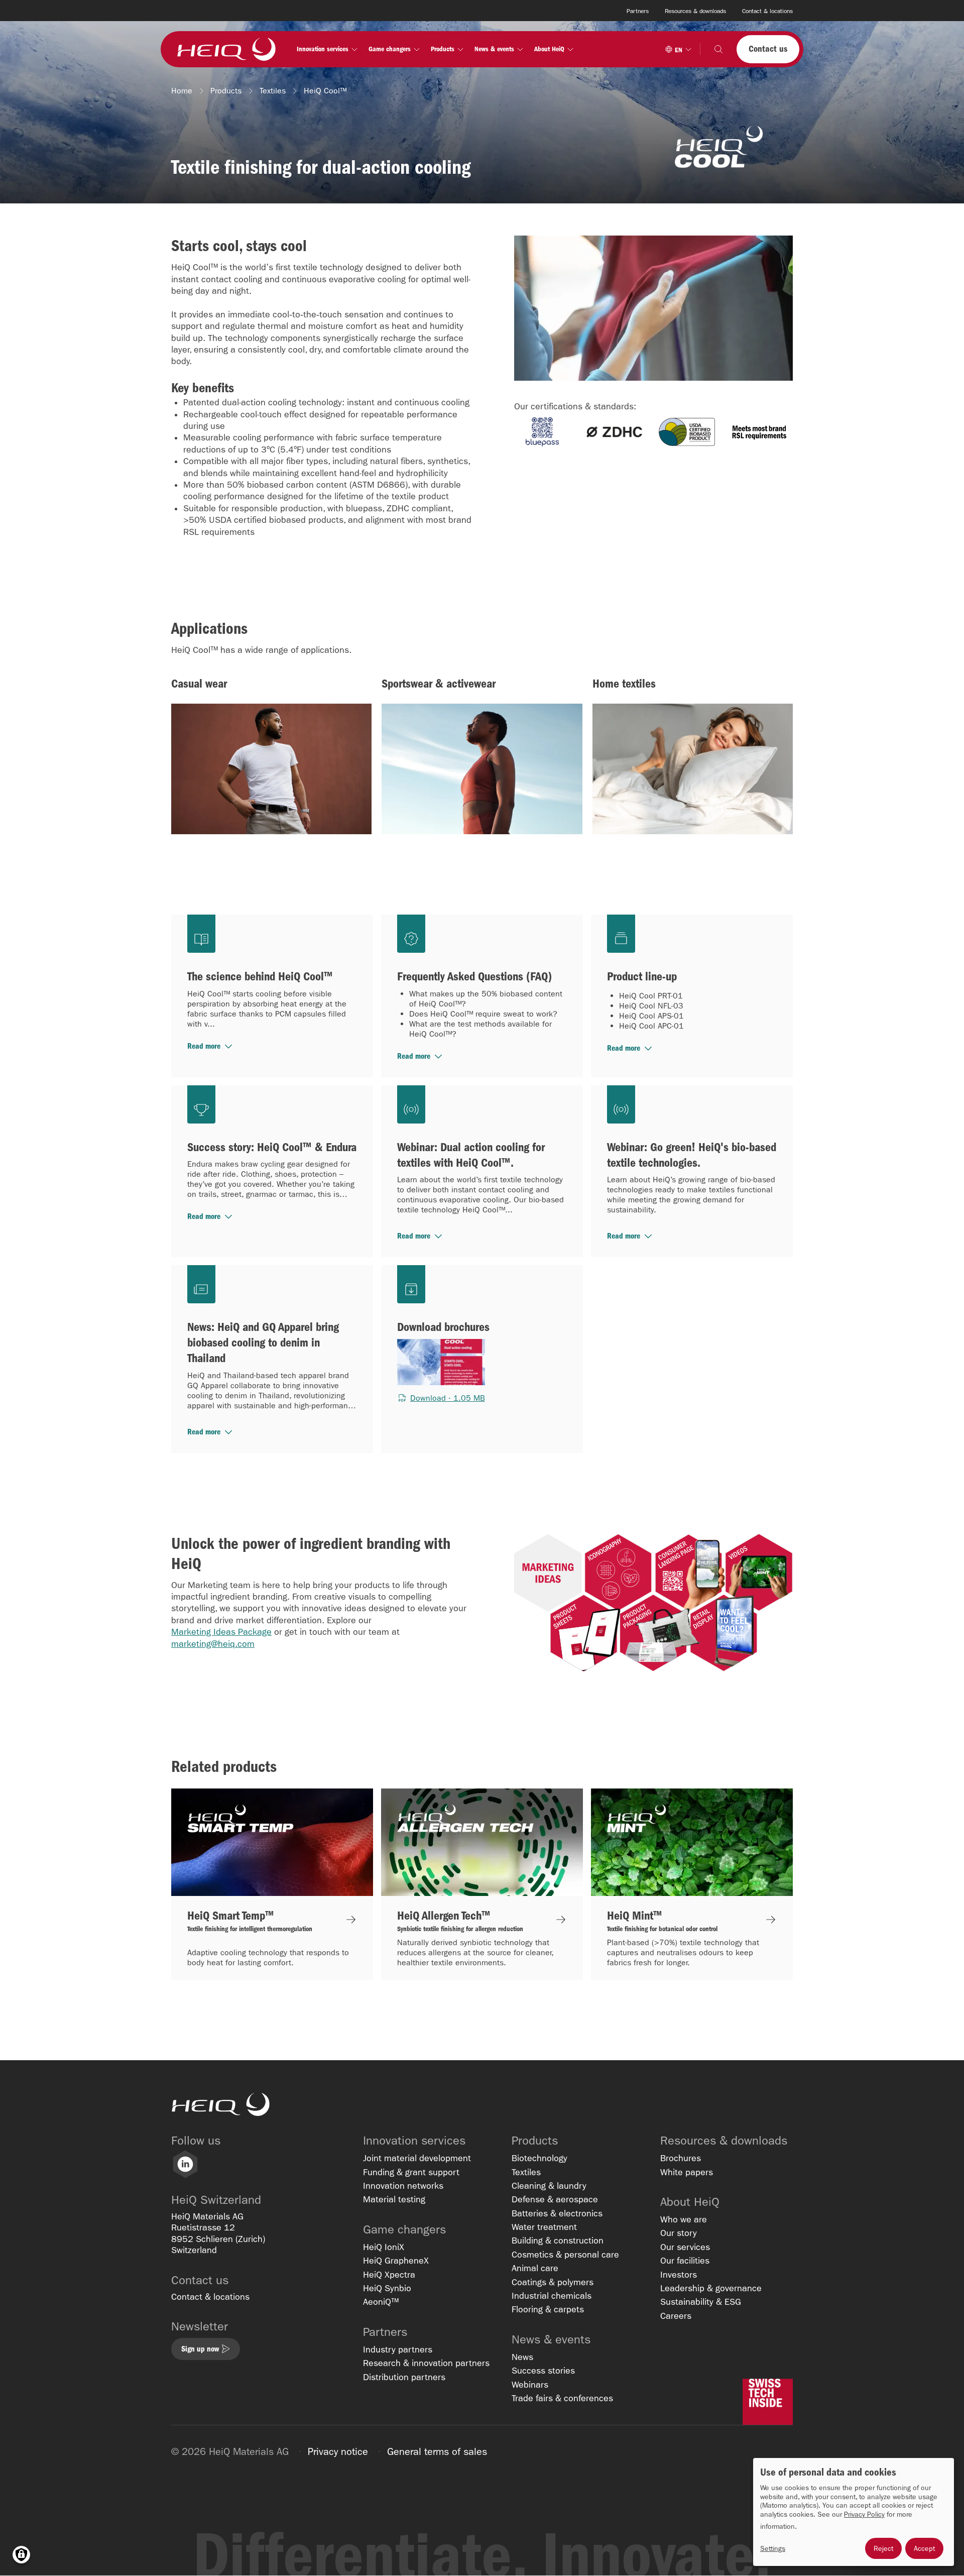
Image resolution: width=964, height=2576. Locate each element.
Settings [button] (773, 2549)
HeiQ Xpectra (389, 2275)
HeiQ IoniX (384, 2247)
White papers (687, 2172)
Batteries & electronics (557, 2214)
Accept (924, 2548)
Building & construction (558, 2241)
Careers (676, 2316)
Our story (679, 2233)
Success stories (543, 2371)
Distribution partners (404, 2377)
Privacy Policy (864, 2514)
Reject (883, 2548)
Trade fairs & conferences (562, 2398)
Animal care (535, 2268)
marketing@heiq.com (213, 1644)
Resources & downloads (695, 11)
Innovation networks (403, 2186)
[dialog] (854, 2512)
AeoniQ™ (381, 2302)
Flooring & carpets (548, 2310)
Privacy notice (338, 2451)
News (522, 2357)
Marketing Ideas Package (221, 1632)
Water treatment (544, 2227)
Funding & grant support (411, 2172)
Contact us (768, 49)
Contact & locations (767, 11)
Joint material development (417, 2158)
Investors (679, 2275)
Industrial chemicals (552, 2296)
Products (226, 91)
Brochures (681, 2158)
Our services (685, 2247)
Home (182, 91)
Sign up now (200, 2349)
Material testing (394, 2200)
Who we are (684, 2220)
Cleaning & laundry (549, 2186)
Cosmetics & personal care (565, 2255)
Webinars (530, 2385)
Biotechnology (539, 2158)
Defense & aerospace (555, 2200)
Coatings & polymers (553, 2282)
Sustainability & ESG (701, 2302)
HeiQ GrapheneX (396, 2261)
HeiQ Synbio (387, 2288)
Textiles (273, 91)
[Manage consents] (21, 2555)
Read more (204, 1046)
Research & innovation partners (426, 2363)
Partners (638, 11)
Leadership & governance (711, 2288)
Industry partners (398, 2350)
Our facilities (685, 2261)
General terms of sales (437, 2451)
